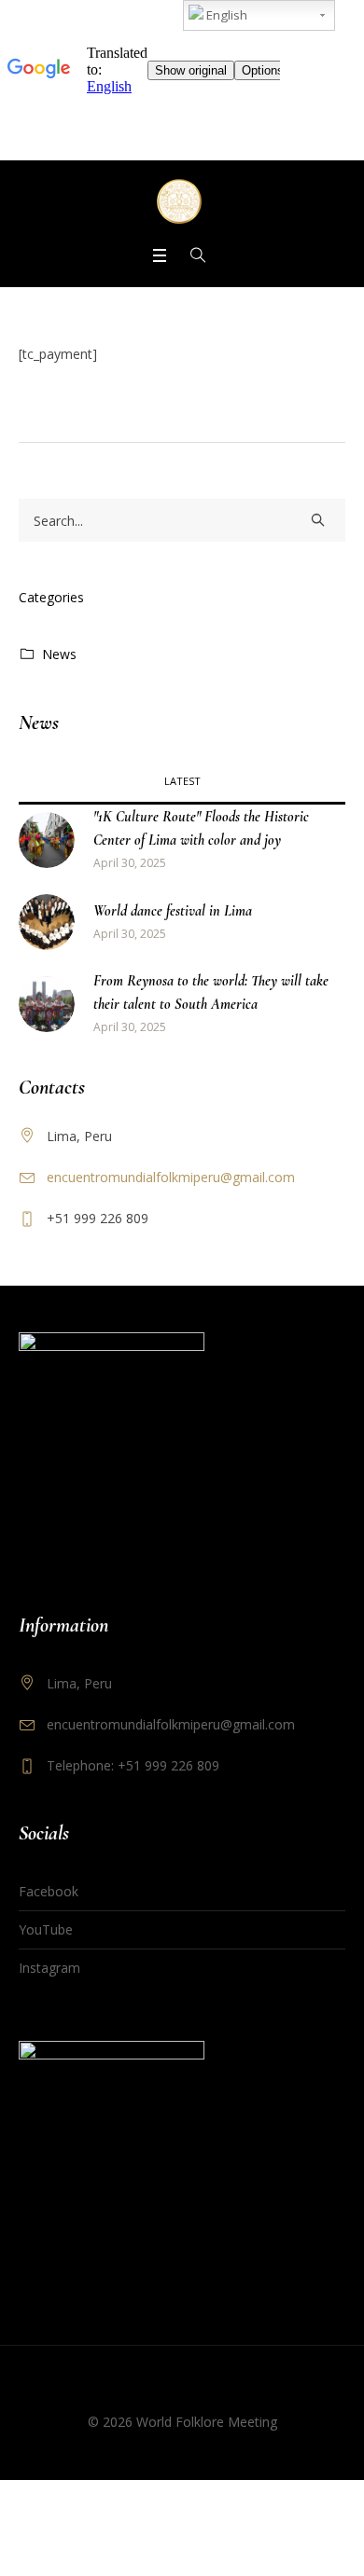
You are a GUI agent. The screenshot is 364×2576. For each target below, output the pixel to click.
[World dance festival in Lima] (47, 921)
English (225, 15)
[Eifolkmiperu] (182, 201)
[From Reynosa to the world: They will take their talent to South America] (47, 1003)
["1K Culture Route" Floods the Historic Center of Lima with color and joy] (47, 839)
